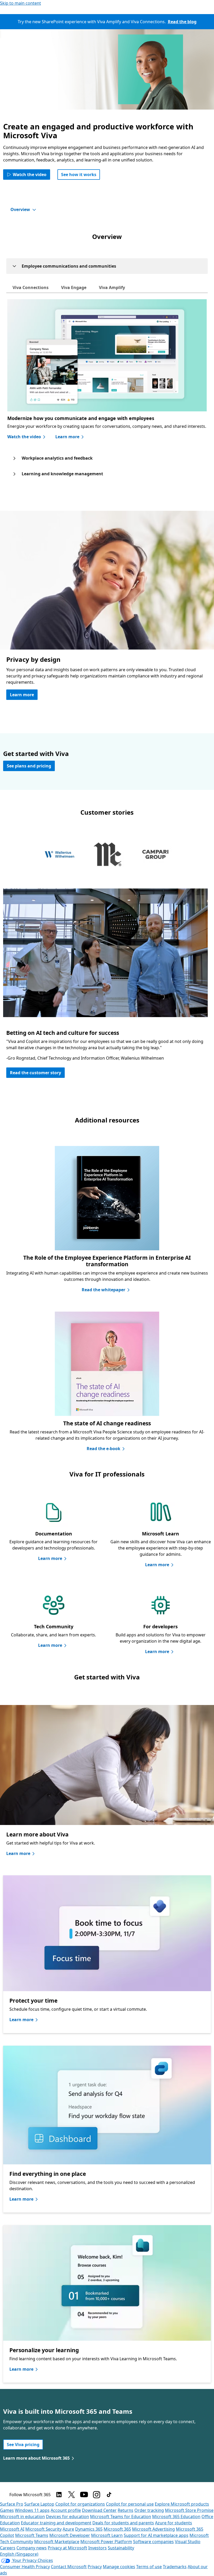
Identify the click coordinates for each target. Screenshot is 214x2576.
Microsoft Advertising (153, 2529)
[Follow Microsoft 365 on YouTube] (84, 2495)
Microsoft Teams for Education (121, 2517)
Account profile (66, 2510)
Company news (32, 2548)
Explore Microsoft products (182, 2504)
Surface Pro (12, 2504)
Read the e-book (103, 1449)
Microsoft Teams (32, 2535)
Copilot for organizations (80, 2504)
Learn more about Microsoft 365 (36, 2458)
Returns (126, 2510)
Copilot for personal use (130, 2504)
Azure (68, 2529)
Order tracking (149, 2510)
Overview (20, 209)
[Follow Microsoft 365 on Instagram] (97, 2495)
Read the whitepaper (103, 1290)
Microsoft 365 (117, 2529)
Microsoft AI (12, 2529)
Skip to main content (20, 3)
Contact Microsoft (69, 2567)
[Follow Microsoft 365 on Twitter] (72, 2495)
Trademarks (175, 2567)
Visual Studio (188, 2542)
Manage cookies (119, 2567)
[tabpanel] (105, 989)
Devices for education (67, 2517)
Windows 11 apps (32, 2510)
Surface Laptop (39, 2504)
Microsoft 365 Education (176, 2517)
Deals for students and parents (123, 2523)
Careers (8, 2548)
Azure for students (174, 2523)
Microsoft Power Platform (106, 2542)
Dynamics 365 (89, 2529)
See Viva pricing (23, 2445)
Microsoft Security (43, 2529)
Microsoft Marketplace (57, 2542)
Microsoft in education (22, 2517)
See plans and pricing (29, 766)
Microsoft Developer (70, 2535)
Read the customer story (35, 1073)
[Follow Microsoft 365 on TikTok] (109, 2495)
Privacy (95, 2567)
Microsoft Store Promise (189, 2510)
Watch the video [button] (30, 175)
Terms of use (149, 2567)
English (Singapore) (19, 2554)
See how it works (79, 175)
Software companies (153, 2542)
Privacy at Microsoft (67, 2548)
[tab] (31, 287)
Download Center (99, 2510)
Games (7, 2510)
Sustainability (121, 2548)
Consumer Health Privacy (25, 2567)
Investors (97, 2548)
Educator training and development (56, 2523)
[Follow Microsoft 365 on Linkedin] (59, 2495)
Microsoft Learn (107, 2535)
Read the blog (182, 22)
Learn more (67, 437)
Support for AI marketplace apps (156, 2535)
